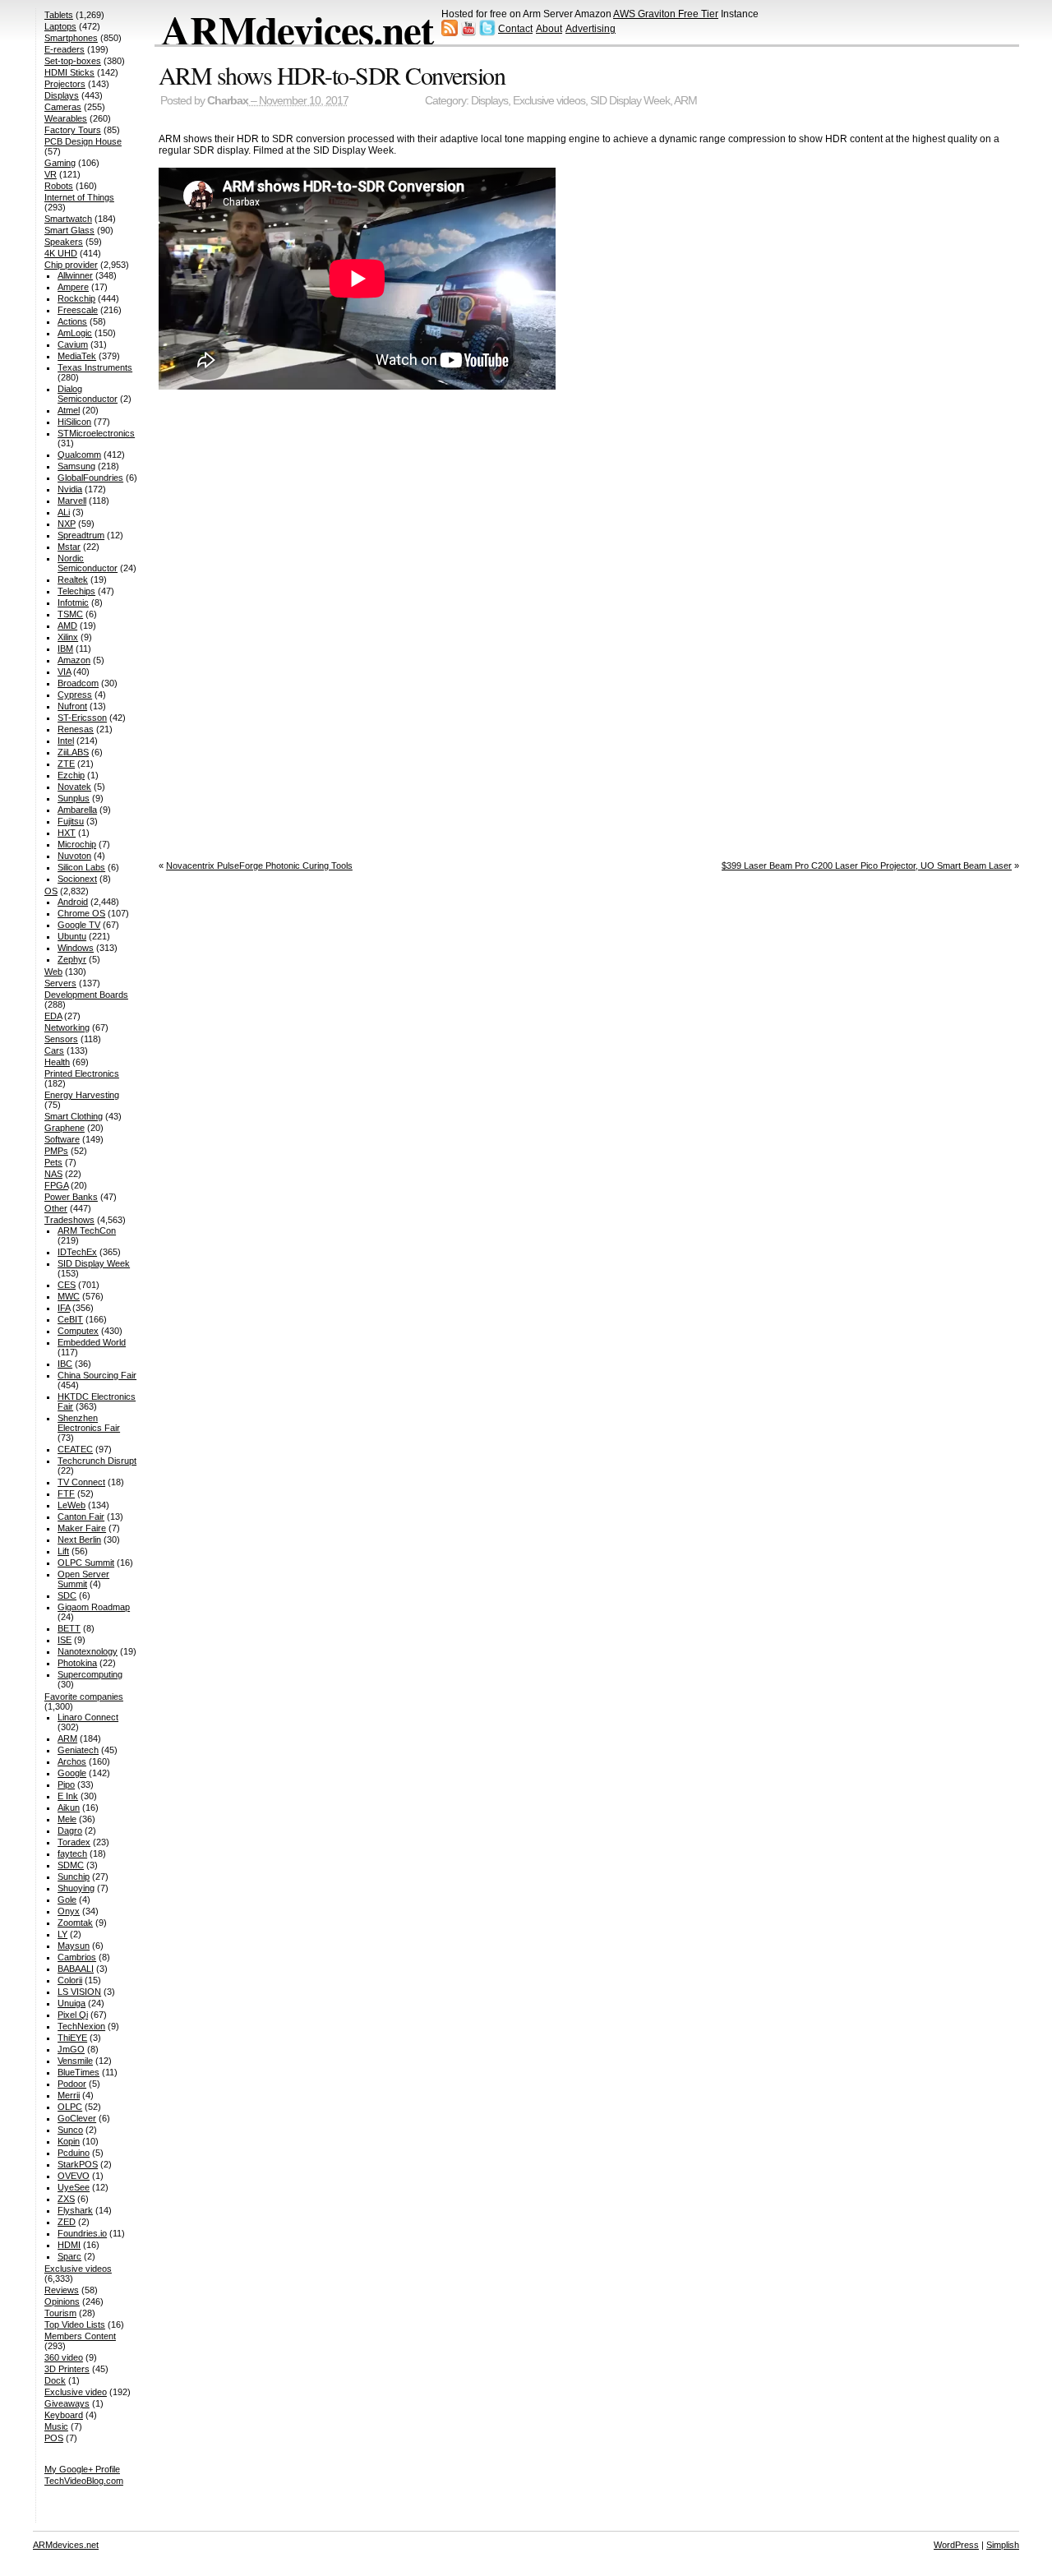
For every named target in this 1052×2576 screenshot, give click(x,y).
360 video (64, 2357)
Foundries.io (82, 2233)
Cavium (73, 344)
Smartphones (71, 38)
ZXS (66, 2199)
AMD (67, 626)
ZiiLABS (73, 752)
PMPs (56, 1151)
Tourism (60, 2313)
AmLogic (75, 333)
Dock (55, 2380)
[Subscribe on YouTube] (468, 33)
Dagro (70, 1830)
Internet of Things (79, 197)
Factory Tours (73, 130)
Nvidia (70, 489)
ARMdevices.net (297, 30)
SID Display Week (630, 101)
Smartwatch (68, 219)
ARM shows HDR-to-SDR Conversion (332, 75)
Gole (67, 1900)
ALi (64, 512)
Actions (72, 321)
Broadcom (78, 683)
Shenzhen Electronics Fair (89, 1423)
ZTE (66, 764)
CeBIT (70, 1319)
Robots (59, 186)
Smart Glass (69, 230)
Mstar (69, 547)
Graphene (65, 1128)
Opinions (62, 2301)
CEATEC (75, 1449)
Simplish (1003, 2545)
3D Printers (67, 2369)
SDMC (71, 1865)
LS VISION (79, 1992)
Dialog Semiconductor (88, 394)
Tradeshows (69, 1220)
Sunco (70, 2130)
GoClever (77, 2118)
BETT (69, 1628)
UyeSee (74, 2187)
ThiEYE (72, 2038)
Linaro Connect (88, 1717)
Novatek (74, 787)
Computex (78, 1331)
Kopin (69, 2141)
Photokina (77, 1663)
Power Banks (71, 1197)
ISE (65, 1640)
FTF (66, 1493)
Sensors (61, 1039)
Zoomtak (75, 1923)
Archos (72, 1761)
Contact (515, 29)
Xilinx (68, 637)
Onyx (69, 1911)
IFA (64, 1308)
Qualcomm (79, 455)
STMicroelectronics (96, 433)
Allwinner (75, 275)
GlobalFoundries (90, 478)
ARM (685, 101)
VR (51, 174)
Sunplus (74, 798)
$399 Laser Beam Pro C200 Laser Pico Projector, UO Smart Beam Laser (867, 866)
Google (72, 1773)
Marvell (72, 501)
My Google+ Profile (82, 2469)
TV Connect (81, 1482)
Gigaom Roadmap (94, 1607)
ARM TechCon (87, 1230)
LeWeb (72, 1505)
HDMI (69, 2245)
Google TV (79, 925)
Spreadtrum (81, 535)
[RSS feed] (450, 33)
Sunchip (74, 1877)
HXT (67, 833)
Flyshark (75, 2210)
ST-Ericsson (82, 718)
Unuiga (72, 2003)
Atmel (69, 410)
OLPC (70, 2107)
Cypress (75, 695)
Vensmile (75, 2061)
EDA (53, 1016)
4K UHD (61, 253)
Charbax (228, 101)
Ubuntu (72, 936)
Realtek (73, 579)
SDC (67, 1595)
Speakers (64, 242)
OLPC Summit (86, 1563)
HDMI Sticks (69, 72)
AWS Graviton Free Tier (666, 14)
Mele (67, 1819)
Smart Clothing (74, 1116)
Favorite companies (84, 1697)
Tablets (59, 15)
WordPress (956, 2545)
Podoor (72, 2084)
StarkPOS (78, 2164)
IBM (65, 649)
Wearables (66, 118)
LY (62, 1934)
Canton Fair (81, 1517)
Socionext (77, 879)
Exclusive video (76, 2392)
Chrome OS (81, 913)
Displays (489, 101)
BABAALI (76, 1969)
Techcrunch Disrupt (97, 1461)
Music (56, 2426)
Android (73, 902)
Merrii (69, 2095)
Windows (76, 948)
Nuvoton (74, 856)
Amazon (74, 660)
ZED (67, 2222)
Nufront (72, 706)
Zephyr (72, 959)
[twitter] (487, 33)
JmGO (71, 2049)
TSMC (70, 614)
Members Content (80, 2336)
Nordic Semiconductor (88, 563)
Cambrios (77, 1957)
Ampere (73, 287)
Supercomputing (90, 1674)
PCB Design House (83, 141)
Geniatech (78, 1750)
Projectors (65, 84)
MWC (69, 1296)
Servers (60, 983)
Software (62, 1139)
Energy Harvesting (82, 1095)
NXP (67, 524)
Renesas (76, 729)
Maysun (74, 1946)
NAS (53, 1174)
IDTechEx (77, 1252)
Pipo (66, 1784)
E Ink (68, 1796)
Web (53, 972)
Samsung (76, 466)
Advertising (591, 29)
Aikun (69, 1807)
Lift (63, 1551)
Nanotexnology (88, 1651)
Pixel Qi (73, 2015)
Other (56, 1208)
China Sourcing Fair (97, 1375)
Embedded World (92, 1342)
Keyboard (64, 2415)
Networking (67, 1027)
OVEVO (74, 2176)
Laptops (60, 26)
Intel (66, 741)
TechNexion (81, 2026)
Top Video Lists (75, 2324)
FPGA (56, 1185)
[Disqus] (589, 621)
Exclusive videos (549, 101)
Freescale (78, 310)
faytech (72, 1854)
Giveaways (67, 2403)
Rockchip (76, 298)
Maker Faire (82, 1528)
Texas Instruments (95, 367)
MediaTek (77, 356)
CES (67, 1285)
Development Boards (86, 995)
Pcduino (74, 2153)
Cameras (63, 107)
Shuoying (76, 1888)
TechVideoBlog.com (84, 2481)
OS (51, 891)
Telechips (76, 591)
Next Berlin (79, 1540)
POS (54, 2438)
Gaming (60, 163)
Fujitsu (71, 821)
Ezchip (71, 775)
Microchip (77, 844)
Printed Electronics (82, 1073)
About (549, 29)
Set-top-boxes (73, 61)
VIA (64, 672)
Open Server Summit (83, 1579)
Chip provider (71, 265)
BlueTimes (78, 2072)
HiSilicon (74, 422)
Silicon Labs (81, 867)
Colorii (70, 1980)
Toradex (74, 1842)
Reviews (62, 2290)
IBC (65, 1364)
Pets (53, 1162)
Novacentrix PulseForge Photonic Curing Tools (259, 866)
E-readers (65, 49)
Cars (54, 1050)
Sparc (69, 2256)
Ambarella (77, 810)
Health (57, 1062)
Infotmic (73, 602)
